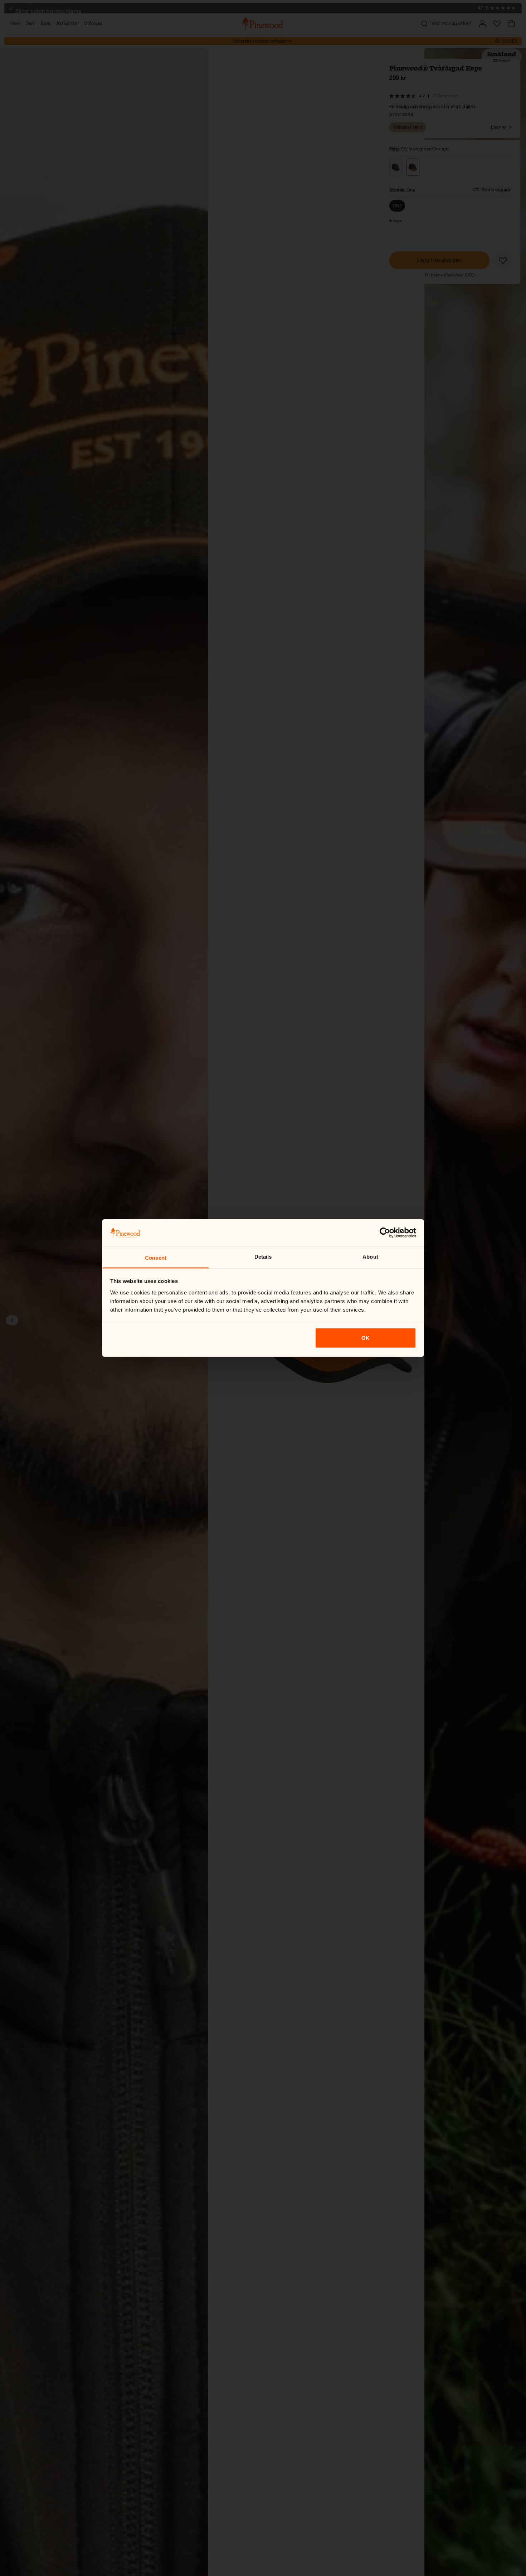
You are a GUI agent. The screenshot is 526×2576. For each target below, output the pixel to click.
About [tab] (370, 1256)
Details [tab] (263, 1256)
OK (366, 1338)
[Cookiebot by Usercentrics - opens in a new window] (385, 1233)
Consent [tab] (156, 1257)
